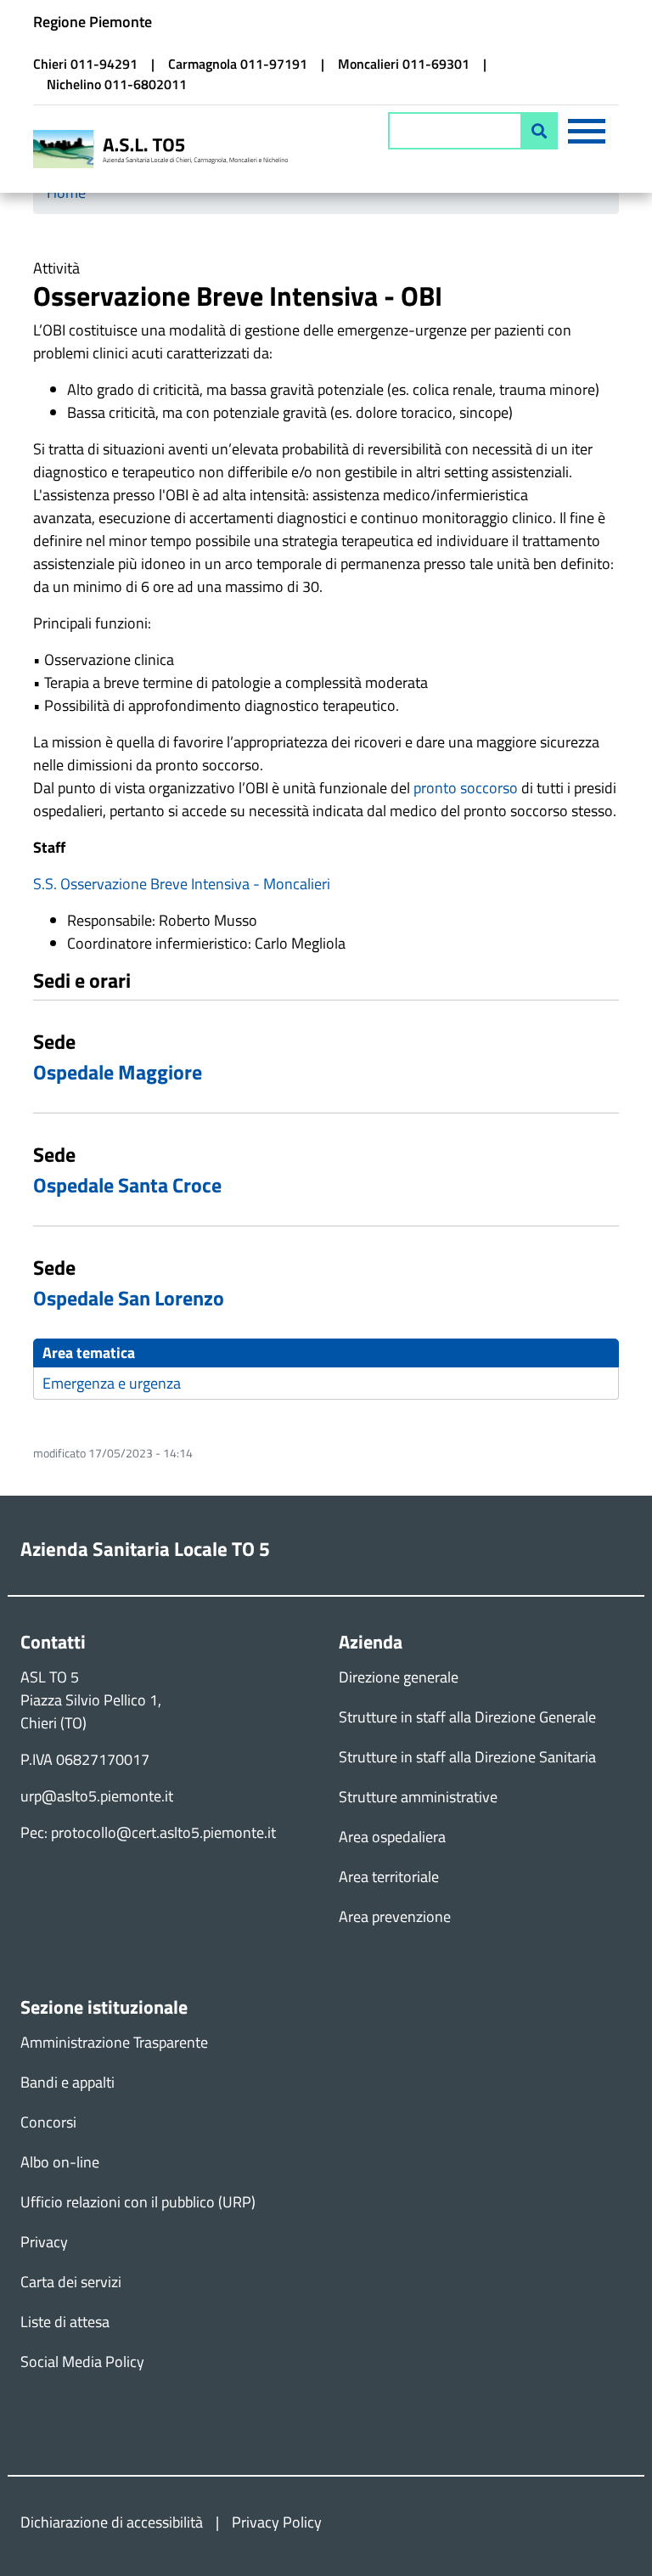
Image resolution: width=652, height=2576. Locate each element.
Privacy (44, 2242)
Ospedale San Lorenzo (129, 1298)
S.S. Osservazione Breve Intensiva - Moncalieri (182, 884)
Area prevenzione (395, 1916)
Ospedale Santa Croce (127, 1185)
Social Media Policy (82, 2362)
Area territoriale (389, 1877)
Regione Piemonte (93, 22)
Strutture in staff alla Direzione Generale (467, 1717)
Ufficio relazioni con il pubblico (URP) (138, 2202)
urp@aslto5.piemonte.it (97, 1796)
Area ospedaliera (392, 1837)
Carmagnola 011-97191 (238, 64)
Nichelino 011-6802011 (117, 84)
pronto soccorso (466, 788)
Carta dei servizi (71, 2282)
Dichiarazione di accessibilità (112, 2522)
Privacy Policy (277, 2522)
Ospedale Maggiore (118, 1072)
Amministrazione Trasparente (114, 2042)
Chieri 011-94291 (85, 64)
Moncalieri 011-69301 (404, 64)
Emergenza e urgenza (112, 1383)
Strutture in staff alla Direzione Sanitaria (467, 1757)
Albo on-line (60, 2162)
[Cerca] (539, 131)
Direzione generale (399, 1677)
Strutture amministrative (418, 1797)
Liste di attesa (65, 2322)
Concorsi (48, 2122)
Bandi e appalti (67, 2082)
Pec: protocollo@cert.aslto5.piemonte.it (148, 1832)
